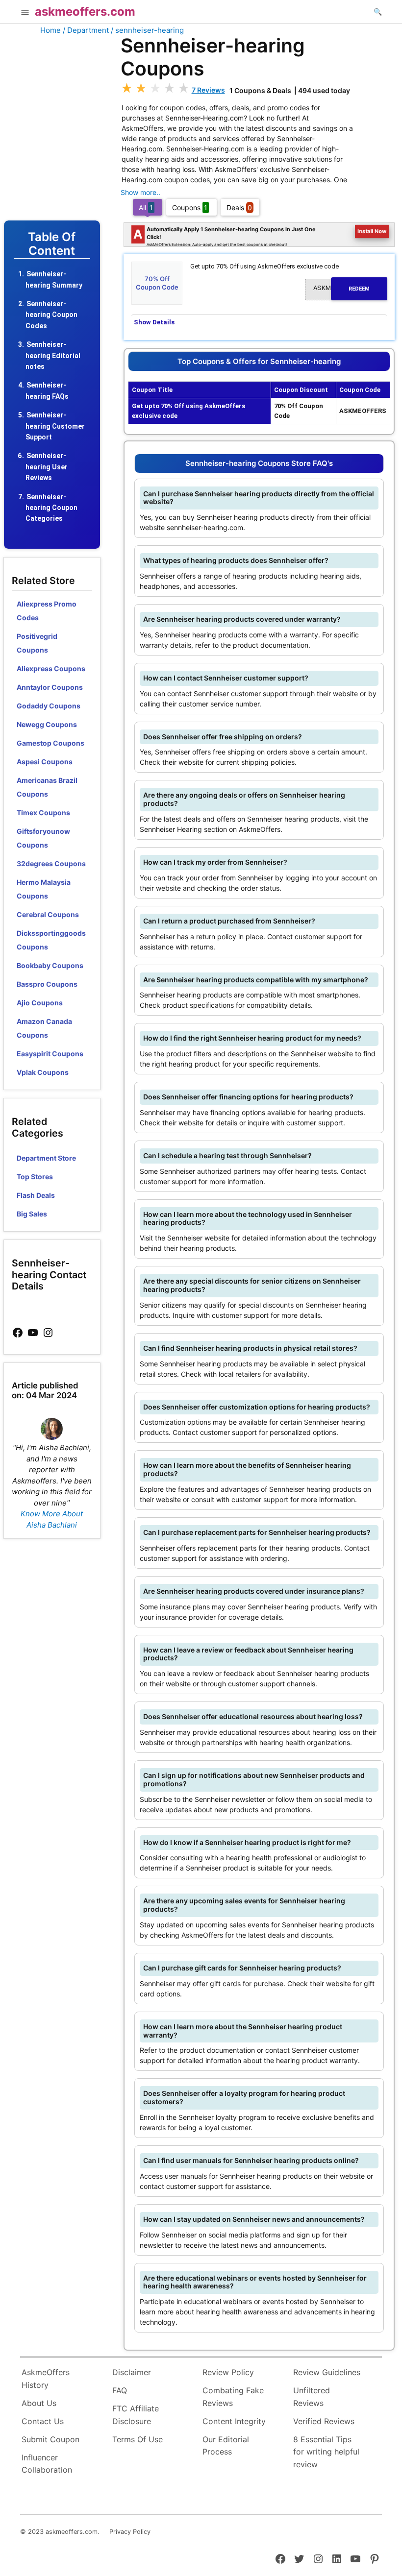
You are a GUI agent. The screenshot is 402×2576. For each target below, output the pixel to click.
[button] (25, 13)
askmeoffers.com (85, 12)
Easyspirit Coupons (50, 1054)
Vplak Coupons (43, 1072)
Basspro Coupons (47, 984)
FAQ (120, 2390)
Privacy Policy (130, 2532)
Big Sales (32, 1214)
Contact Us (43, 2421)
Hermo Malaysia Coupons (44, 889)
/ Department (86, 30)
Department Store (46, 1158)
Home (50, 30)
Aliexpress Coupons (51, 668)
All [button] (146, 207)
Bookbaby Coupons (50, 965)
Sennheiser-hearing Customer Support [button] (55, 426)
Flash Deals (36, 1195)
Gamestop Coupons (50, 743)
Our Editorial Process (226, 2446)
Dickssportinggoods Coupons (51, 940)
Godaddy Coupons (49, 706)
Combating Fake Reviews (233, 2397)
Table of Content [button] (52, 244)
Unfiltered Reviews (312, 2397)
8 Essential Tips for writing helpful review (326, 2452)
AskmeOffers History (46, 2379)
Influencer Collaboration (47, 2464)
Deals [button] (239, 207)
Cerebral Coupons (48, 914)
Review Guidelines (327, 2372)
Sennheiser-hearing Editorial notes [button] (53, 355)
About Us (39, 2403)
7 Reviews (208, 90)
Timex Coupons (43, 813)
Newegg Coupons (47, 724)
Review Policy (228, 2372)
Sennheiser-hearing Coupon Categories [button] (51, 508)
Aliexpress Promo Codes (47, 611)
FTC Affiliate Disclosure (136, 2415)
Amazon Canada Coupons (44, 1028)
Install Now (372, 231)
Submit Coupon (50, 2439)
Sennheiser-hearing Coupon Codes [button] (51, 315)
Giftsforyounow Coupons (43, 838)
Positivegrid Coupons (37, 643)
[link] (18, 1333)
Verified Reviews (324, 2421)
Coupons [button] (190, 207)
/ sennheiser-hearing (147, 30)
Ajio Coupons (40, 1003)
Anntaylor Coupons (50, 687)
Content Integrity (234, 2421)
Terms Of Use (138, 2439)
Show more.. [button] (140, 192)
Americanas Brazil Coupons (47, 787)
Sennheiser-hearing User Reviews (47, 467)
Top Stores (35, 1177)
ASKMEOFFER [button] (341, 288)
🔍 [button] (378, 12)
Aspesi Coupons (45, 762)
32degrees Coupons (51, 863)
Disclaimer (132, 2372)
